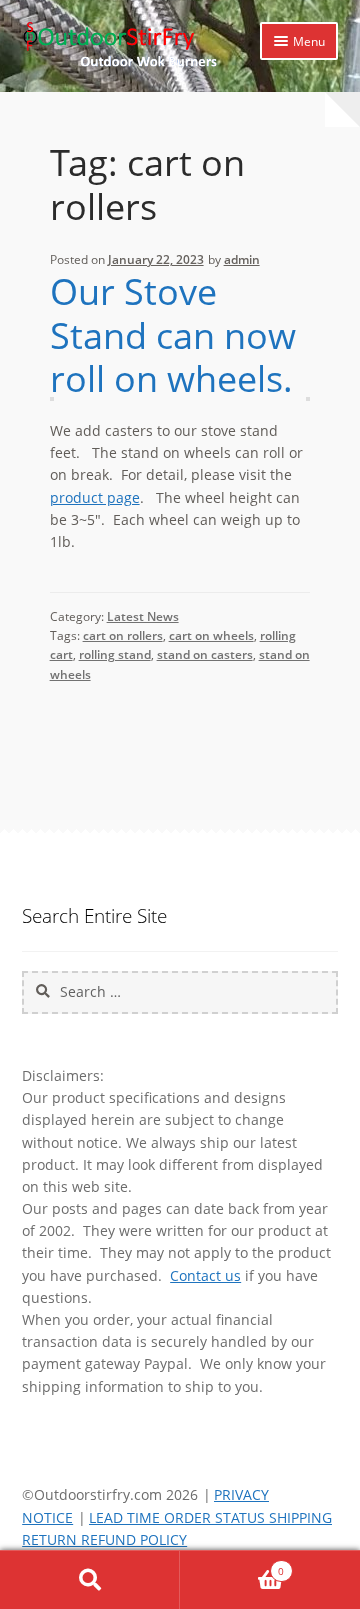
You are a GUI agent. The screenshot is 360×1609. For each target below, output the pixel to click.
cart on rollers (123, 635)
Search (90, 1580)
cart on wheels (211, 635)
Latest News (143, 616)
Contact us (205, 1275)
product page (95, 497)
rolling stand (115, 654)
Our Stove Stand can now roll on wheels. (173, 335)
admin (242, 259)
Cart (232, 1565)
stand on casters (205, 654)
